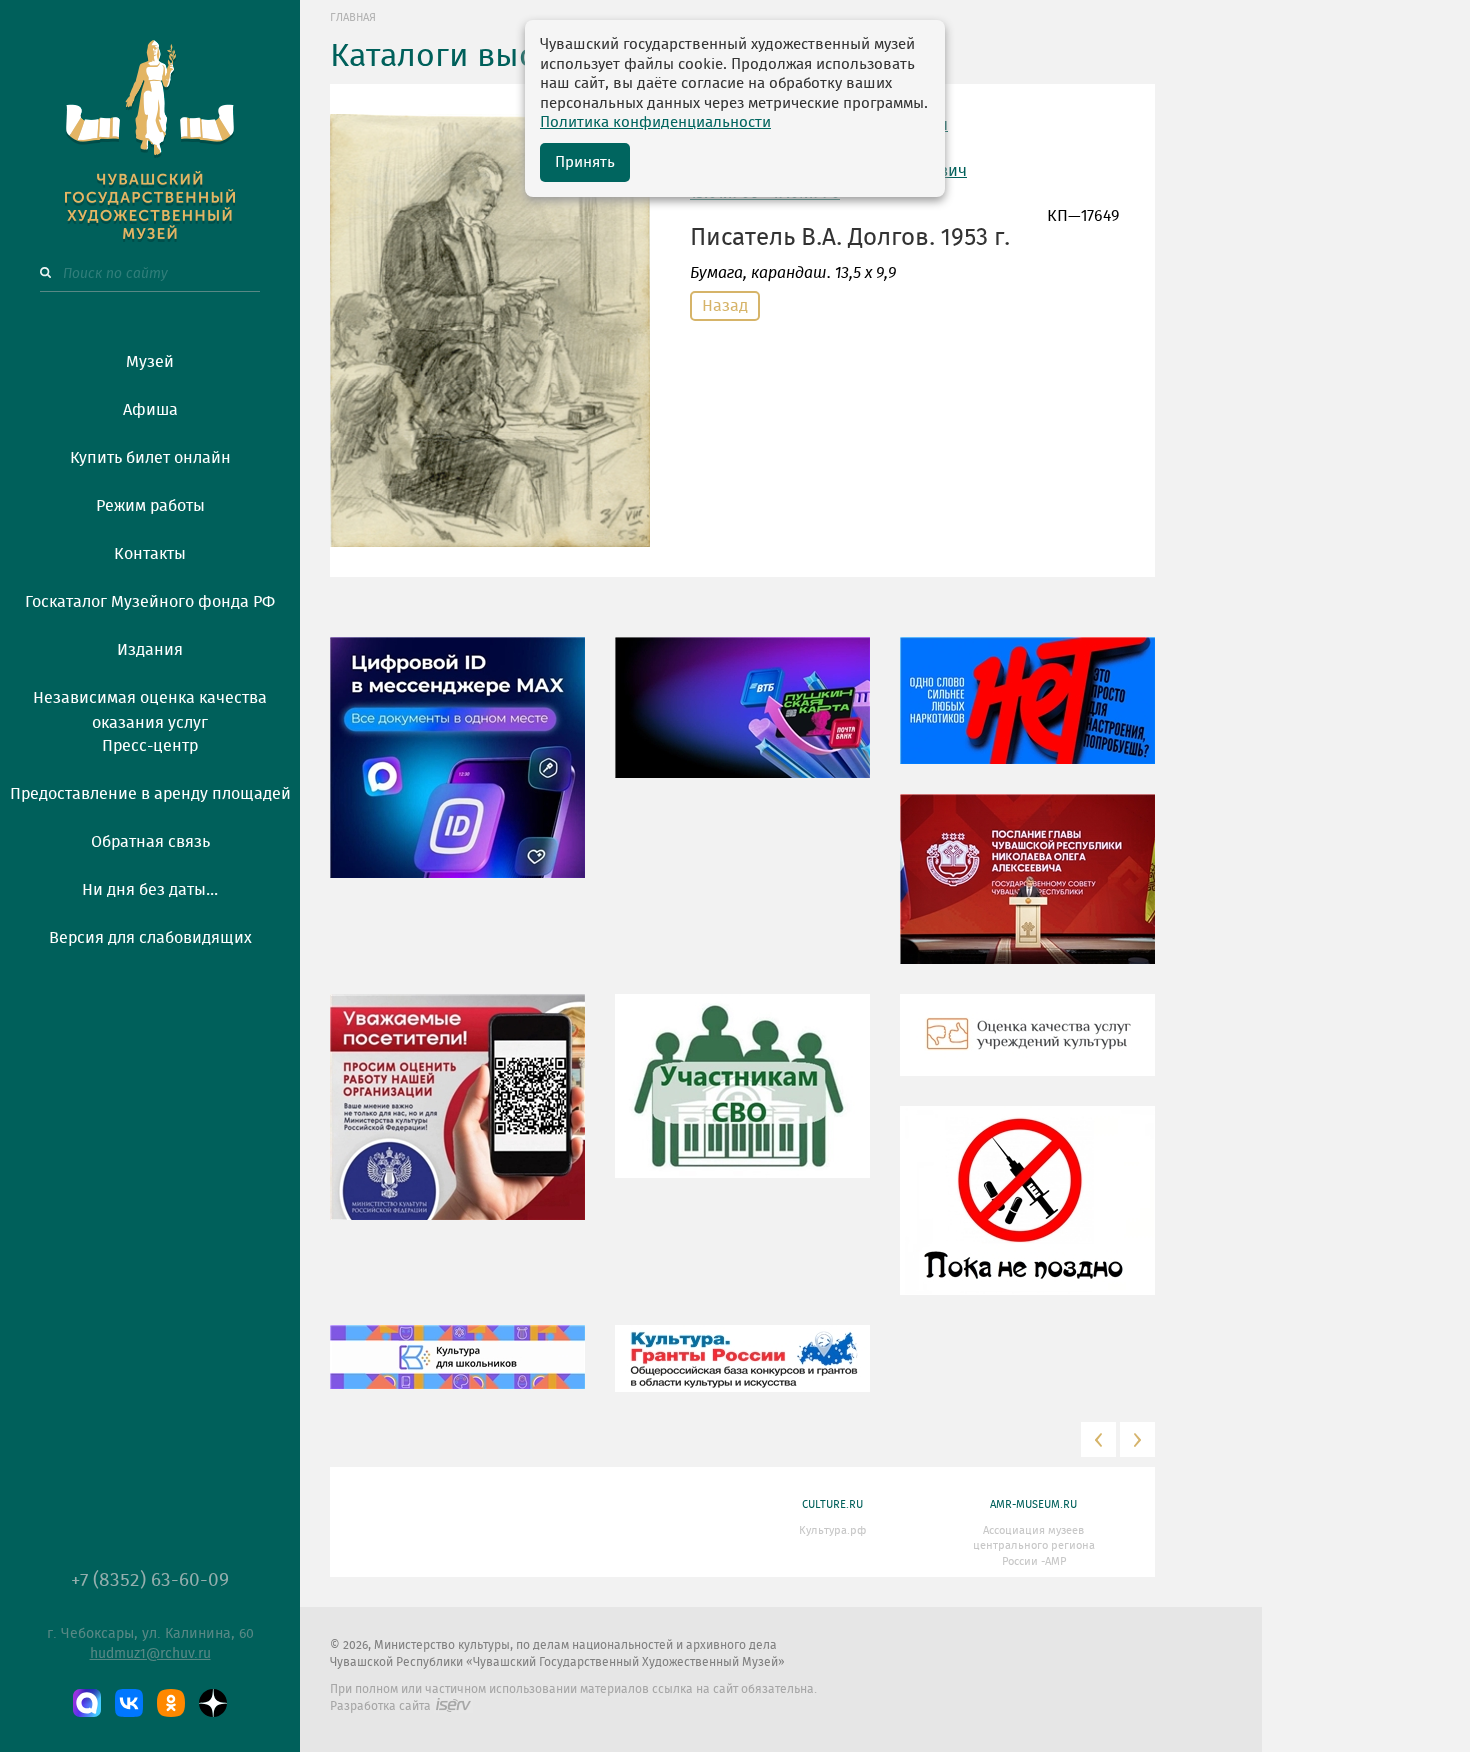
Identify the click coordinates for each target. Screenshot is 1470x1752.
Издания (150, 650)
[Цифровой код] (457, 772)
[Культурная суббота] (457, 1372)
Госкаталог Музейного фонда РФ (150, 602)
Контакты (150, 554)
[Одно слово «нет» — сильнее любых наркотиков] (1027, 715)
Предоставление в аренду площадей (150, 794)
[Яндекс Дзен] (213, 1703)
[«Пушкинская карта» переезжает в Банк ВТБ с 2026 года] (742, 722)
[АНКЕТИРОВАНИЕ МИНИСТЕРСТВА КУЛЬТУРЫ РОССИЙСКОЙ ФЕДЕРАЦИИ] (457, 1122)
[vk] (129, 1703)
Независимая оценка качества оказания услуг (150, 707)
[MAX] (87, 1703)
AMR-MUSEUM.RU (1033, 1504)
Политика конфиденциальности (655, 122)
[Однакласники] (171, 1703)
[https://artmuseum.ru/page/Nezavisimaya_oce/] (1027, 1050)
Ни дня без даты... (150, 890)
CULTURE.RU (832, 1504)
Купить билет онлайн (150, 458)
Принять (585, 162)
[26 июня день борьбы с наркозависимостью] (1027, 1215)
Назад (725, 306)
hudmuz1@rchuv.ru (150, 1654)
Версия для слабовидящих (150, 938)
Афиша (150, 410)
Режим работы (150, 506)
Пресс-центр (150, 746)
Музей (150, 362)
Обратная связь (150, 842)
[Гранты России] (742, 1373)
